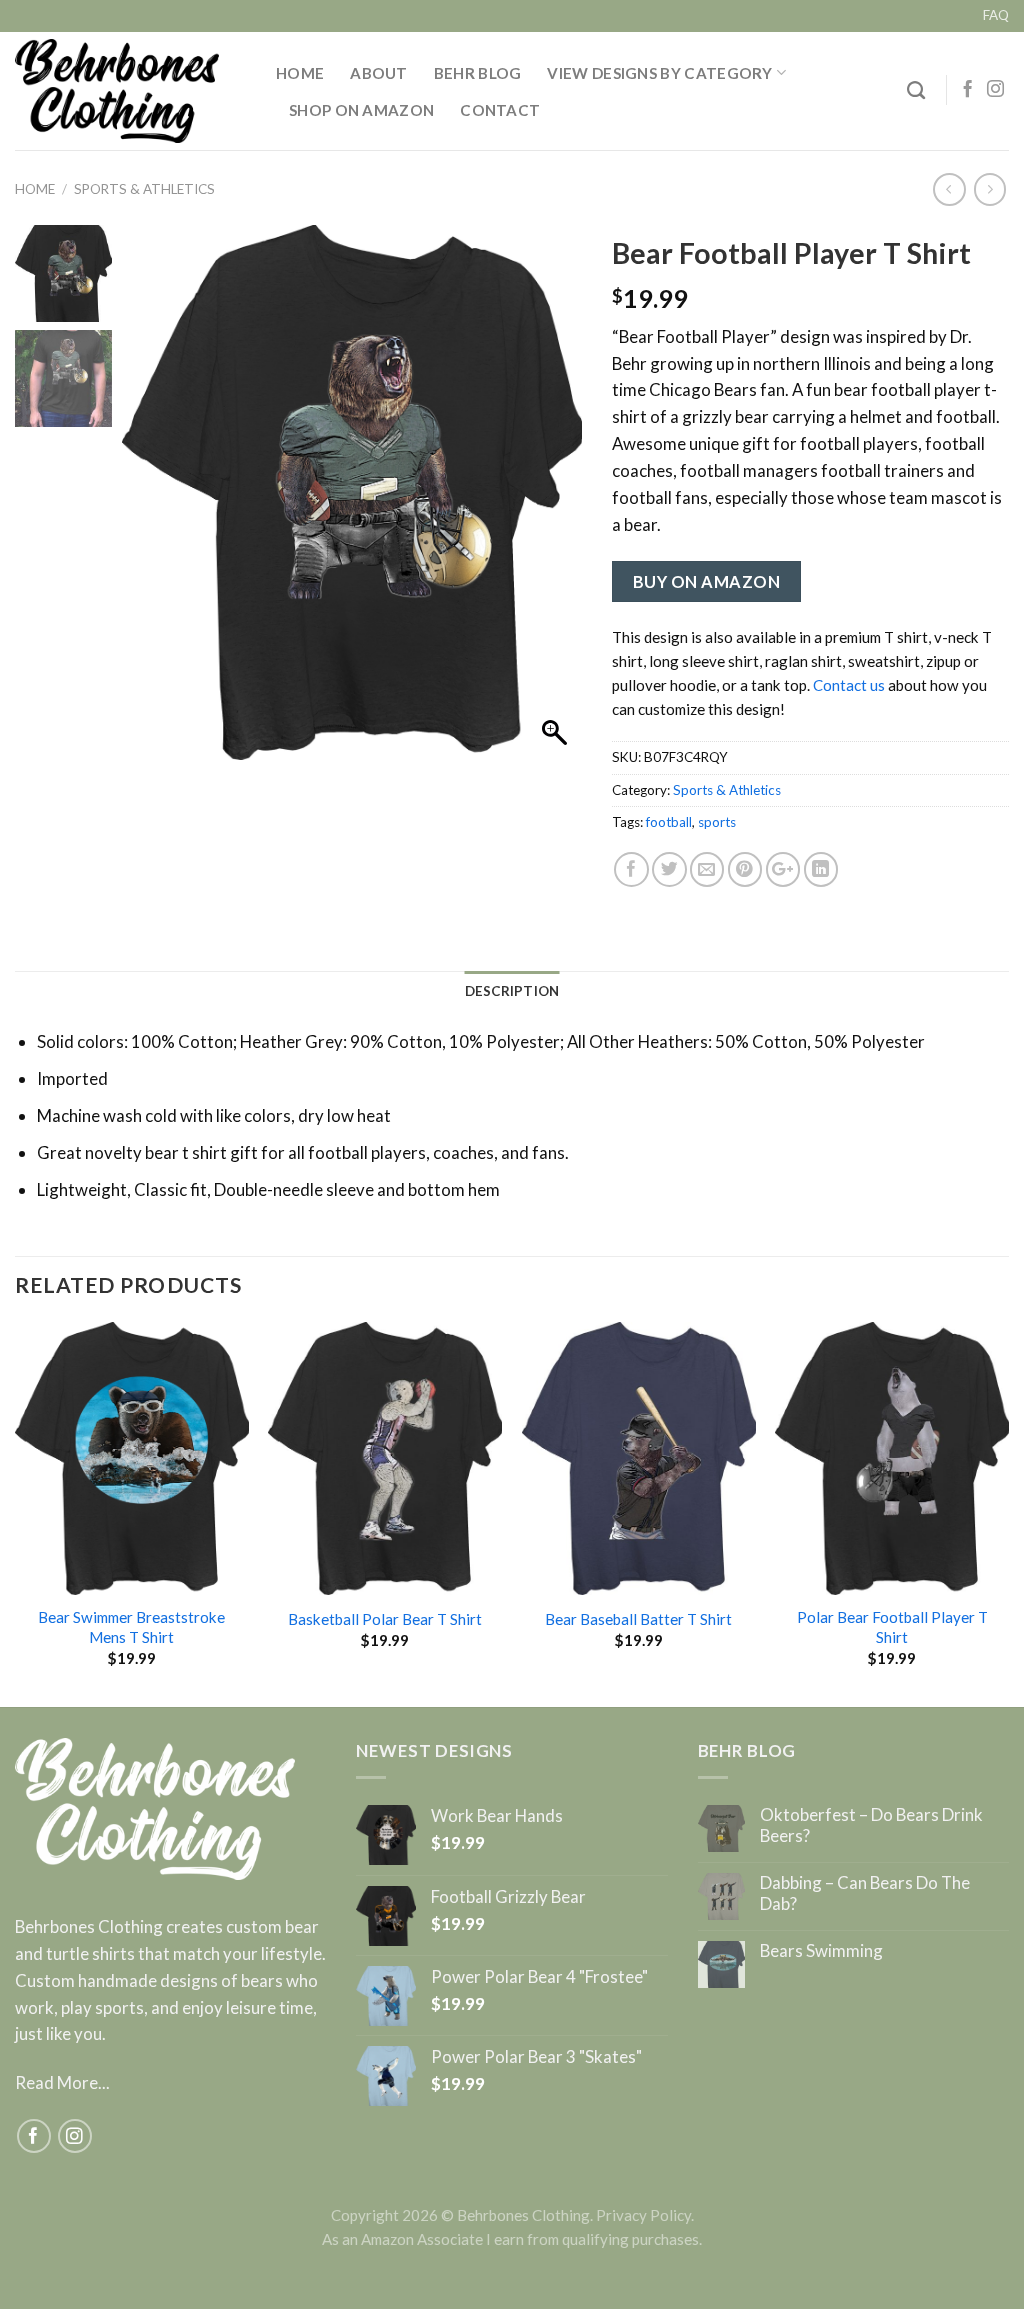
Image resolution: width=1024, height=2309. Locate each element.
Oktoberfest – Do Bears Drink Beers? (871, 1825)
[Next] (1008, 1512)
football (669, 822)
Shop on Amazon (361, 110)
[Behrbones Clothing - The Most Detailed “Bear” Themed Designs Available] (130, 91)
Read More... (62, 2082)
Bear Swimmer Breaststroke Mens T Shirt (131, 1627)
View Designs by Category (659, 73)
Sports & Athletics (144, 189)
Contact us (849, 685)
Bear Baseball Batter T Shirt (638, 1619)
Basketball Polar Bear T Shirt (385, 1619)
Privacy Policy (643, 2215)
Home (300, 73)
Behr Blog (478, 73)
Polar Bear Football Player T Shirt (892, 1627)
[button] (557, 502)
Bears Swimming (821, 1951)
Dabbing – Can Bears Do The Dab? (865, 1893)
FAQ (996, 15)
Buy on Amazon (706, 581)
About (379, 73)
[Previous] (16, 1512)
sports (717, 822)
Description (512, 991)
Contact (500, 110)
